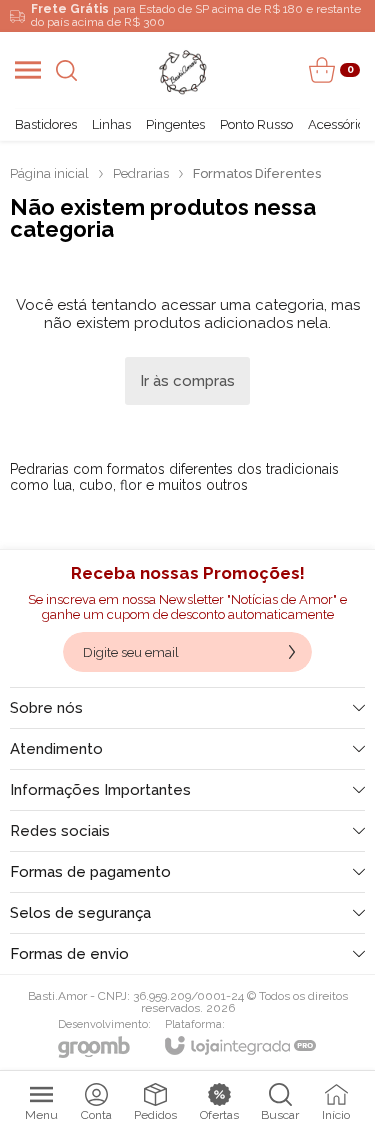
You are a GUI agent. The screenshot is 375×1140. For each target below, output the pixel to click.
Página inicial (49, 173)
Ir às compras (187, 381)
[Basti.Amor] (182, 70)
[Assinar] (292, 652)
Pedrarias (141, 173)
